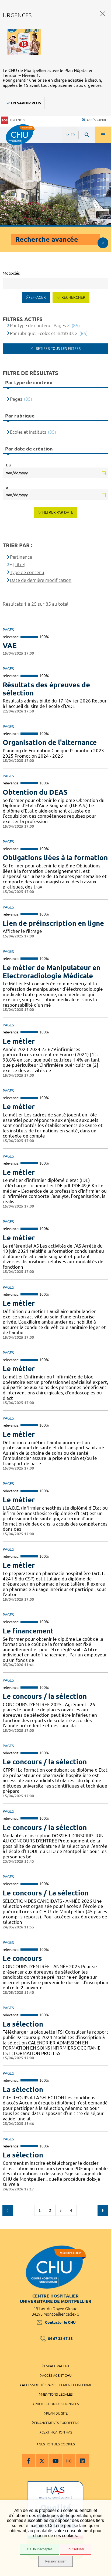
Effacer (38, 297)
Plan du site (57, 2413)
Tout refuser (76, 2549)
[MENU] (103, 135)
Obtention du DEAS (35, 792)
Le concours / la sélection (45, 1696)
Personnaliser (55, 2561)
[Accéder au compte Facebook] (29, 2461)
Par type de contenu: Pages (38, 325)
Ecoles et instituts (28, 432)
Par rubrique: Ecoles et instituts (42, 333)
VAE (10, 646)
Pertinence (21, 557)
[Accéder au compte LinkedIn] (82, 2461)
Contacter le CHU (60, 2322)
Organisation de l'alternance (50, 742)
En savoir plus (26, 103)
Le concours (22, 1958)
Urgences (18, 120)
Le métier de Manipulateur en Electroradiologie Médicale (52, 972)
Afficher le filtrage (103, 243)
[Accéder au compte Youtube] (55, 2461)
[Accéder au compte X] (42, 2461)
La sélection (23, 2024)
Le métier (19, 1041)
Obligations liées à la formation (55, 858)
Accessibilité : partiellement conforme (57, 2385)
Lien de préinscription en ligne (53, 923)
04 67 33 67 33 (60, 2339)
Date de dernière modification (41, 580)
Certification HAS (57, 2432)
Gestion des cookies (57, 2444)
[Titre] (19, 564)
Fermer (103, 14)
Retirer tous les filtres (58, 349)
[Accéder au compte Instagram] (69, 2461)
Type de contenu (27, 572)
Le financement (28, 1631)
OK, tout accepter (39, 2549)
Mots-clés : (12, 273)
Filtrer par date (58, 512)
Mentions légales (57, 2394)
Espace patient (57, 2366)
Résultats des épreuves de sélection (46, 689)
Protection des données (57, 2404)
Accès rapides (98, 120)
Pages (16, 399)
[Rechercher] (87, 135)
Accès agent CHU (57, 2375)
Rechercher (73, 297)
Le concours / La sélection (46, 1893)
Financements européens (57, 2423)
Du (8, 465)
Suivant (103, 2210)
